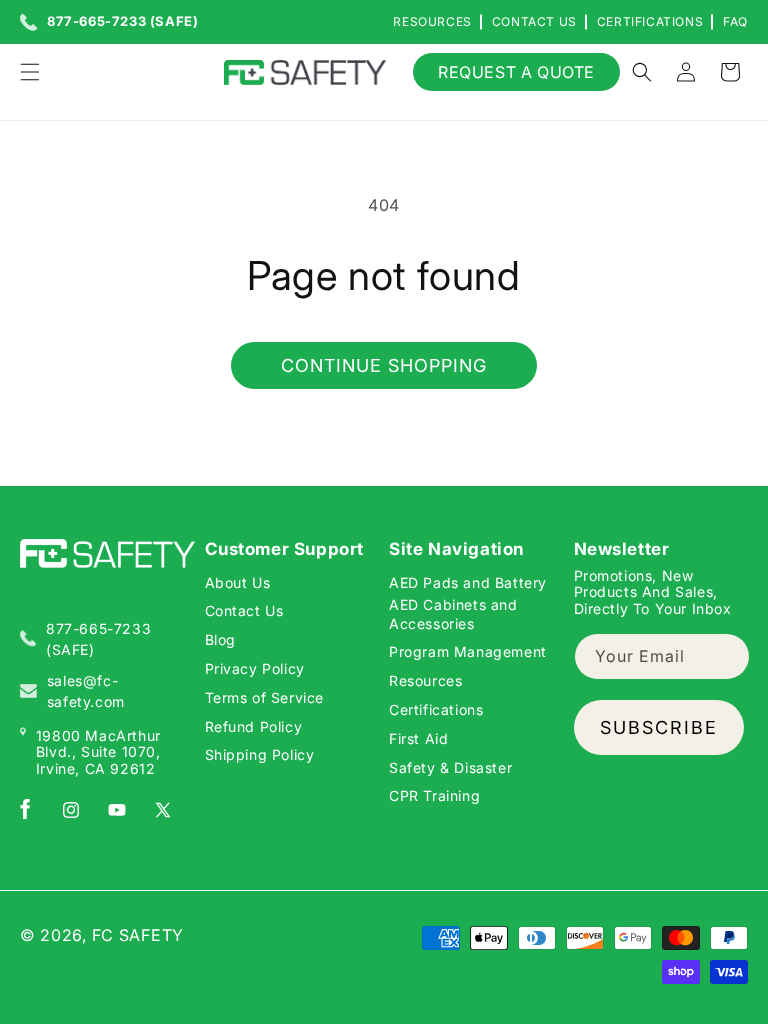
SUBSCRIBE (659, 727)
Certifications (650, 21)
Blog (220, 639)
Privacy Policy (255, 668)
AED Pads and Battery (468, 582)
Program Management (468, 651)
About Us (238, 582)
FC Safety (138, 935)
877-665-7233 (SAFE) (122, 22)
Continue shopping (384, 365)
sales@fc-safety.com (86, 691)
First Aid (418, 738)
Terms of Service (265, 697)
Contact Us (534, 21)
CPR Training (434, 795)
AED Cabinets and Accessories (453, 613)
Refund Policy (254, 726)
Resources (432, 21)
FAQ (735, 21)
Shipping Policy (260, 754)
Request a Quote (516, 72)
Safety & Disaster (450, 767)
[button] (30, 72)
